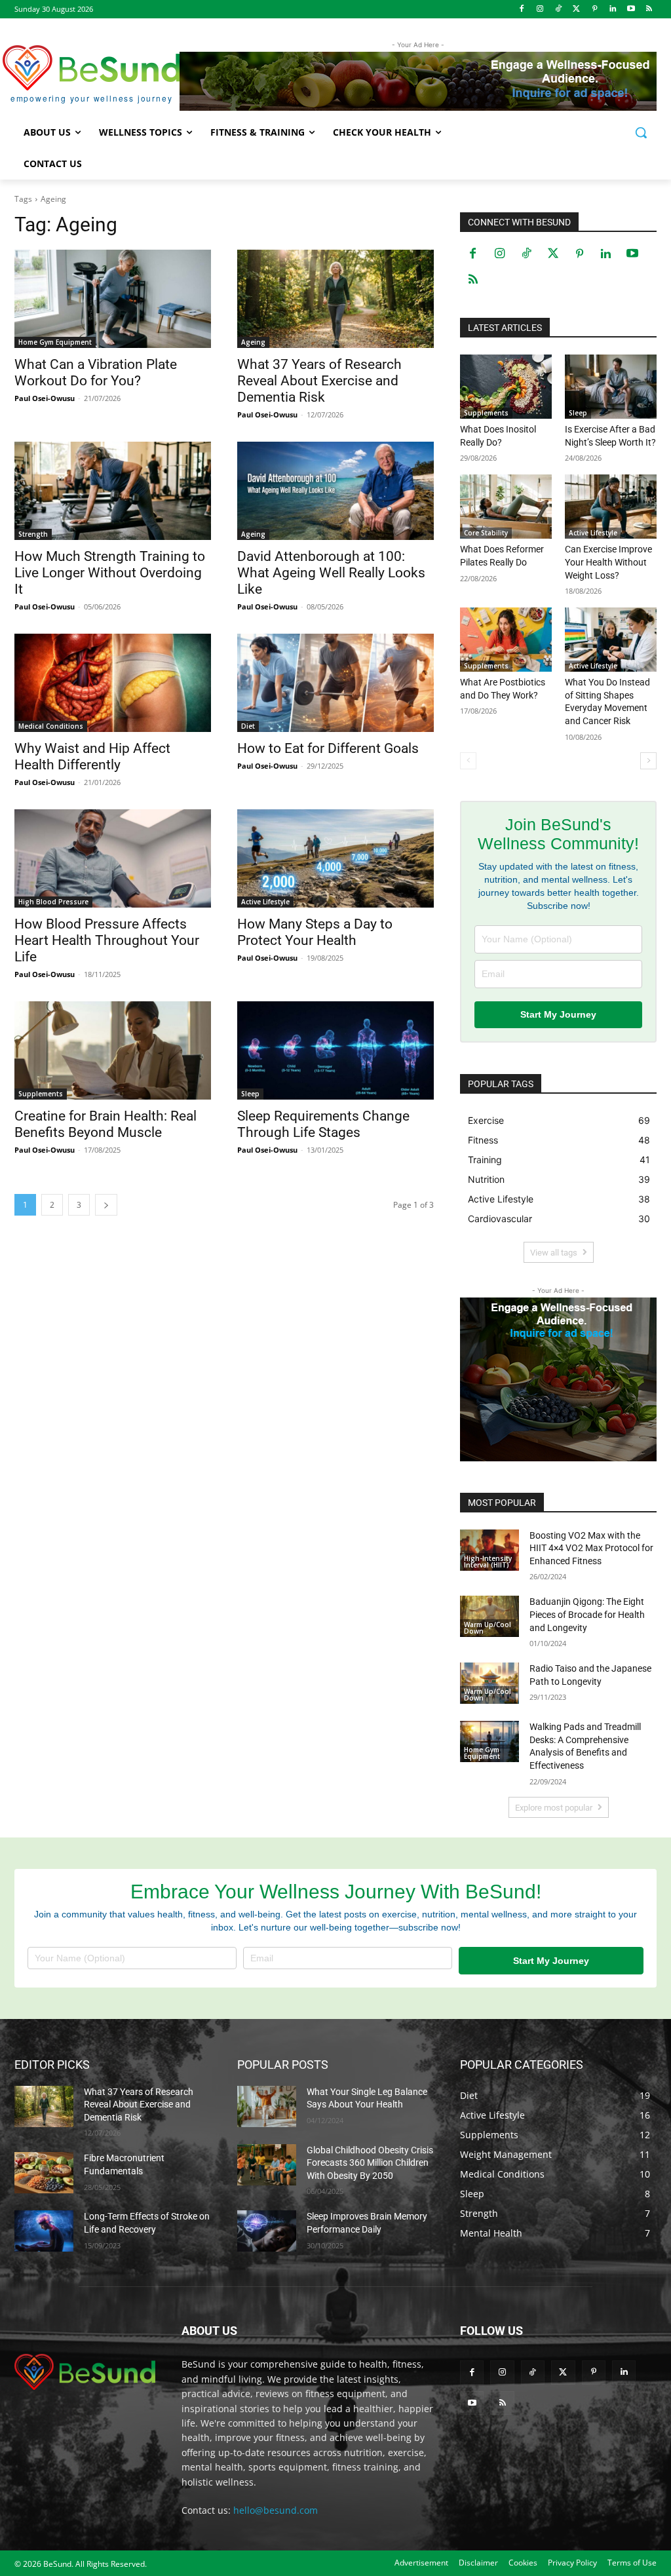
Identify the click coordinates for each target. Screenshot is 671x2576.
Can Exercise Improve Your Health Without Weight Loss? (608, 562)
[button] (641, 132)
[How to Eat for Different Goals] (335, 683)
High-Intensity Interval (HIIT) (488, 1562)
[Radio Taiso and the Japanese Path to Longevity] (489, 1683)
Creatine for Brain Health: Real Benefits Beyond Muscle (105, 1124)
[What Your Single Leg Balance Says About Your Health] (267, 2106)
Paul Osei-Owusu (45, 398)
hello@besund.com (276, 2510)
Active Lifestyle (265, 902)
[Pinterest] (595, 10)
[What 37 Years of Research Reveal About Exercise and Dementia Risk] (335, 299)
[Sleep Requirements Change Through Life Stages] (335, 1050)
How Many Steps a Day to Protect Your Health (315, 932)
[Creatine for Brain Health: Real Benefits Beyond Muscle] (113, 1050)
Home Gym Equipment (55, 342)
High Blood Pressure (53, 902)
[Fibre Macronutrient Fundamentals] (44, 2173)
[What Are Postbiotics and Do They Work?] (506, 640)
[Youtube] (631, 10)
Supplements (41, 1094)
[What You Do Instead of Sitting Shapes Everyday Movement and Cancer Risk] (611, 640)
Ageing (253, 342)
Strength (33, 534)
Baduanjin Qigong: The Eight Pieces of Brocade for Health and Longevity (587, 1614)
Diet (248, 726)
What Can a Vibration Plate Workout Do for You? (96, 373)
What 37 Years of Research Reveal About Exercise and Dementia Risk (319, 381)
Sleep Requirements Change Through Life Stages (323, 1124)
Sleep (250, 1094)
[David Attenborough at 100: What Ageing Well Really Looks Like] (335, 491)
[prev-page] (468, 761)
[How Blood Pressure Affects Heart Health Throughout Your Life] (113, 858)
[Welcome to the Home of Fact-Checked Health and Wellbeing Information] (85, 2372)
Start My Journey (558, 1014)
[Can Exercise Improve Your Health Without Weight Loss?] (611, 507)
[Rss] (649, 10)
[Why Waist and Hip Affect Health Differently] (113, 683)
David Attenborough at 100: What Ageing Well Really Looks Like (331, 573)
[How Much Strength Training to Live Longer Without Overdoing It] (113, 491)
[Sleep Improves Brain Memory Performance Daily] (267, 2231)
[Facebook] (522, 10)
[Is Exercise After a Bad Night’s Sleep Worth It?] (611, 387)
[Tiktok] (558, 10)
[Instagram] (540, 10)
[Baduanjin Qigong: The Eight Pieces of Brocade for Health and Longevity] (489, 1616)
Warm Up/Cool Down (488, 1628)
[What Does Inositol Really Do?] (506, 387)
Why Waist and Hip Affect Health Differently (92, 757)
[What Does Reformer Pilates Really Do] (506, 507)
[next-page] (106, 1205)
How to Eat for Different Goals (328, 748)
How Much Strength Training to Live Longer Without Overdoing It (110, 573)
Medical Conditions (51, 726)
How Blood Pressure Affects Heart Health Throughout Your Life (107, 940)
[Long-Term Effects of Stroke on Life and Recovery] (44, 2231)
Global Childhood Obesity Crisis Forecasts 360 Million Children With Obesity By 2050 (370, 2163)
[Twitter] (576, 10)
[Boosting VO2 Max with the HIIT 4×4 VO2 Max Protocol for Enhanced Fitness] (489, 1550)
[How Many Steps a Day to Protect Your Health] (335, 858)
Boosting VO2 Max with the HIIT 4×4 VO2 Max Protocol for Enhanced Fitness (591, 1548)
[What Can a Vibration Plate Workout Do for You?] (113, 299)
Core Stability (486, 533)
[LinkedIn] (613, 10)
